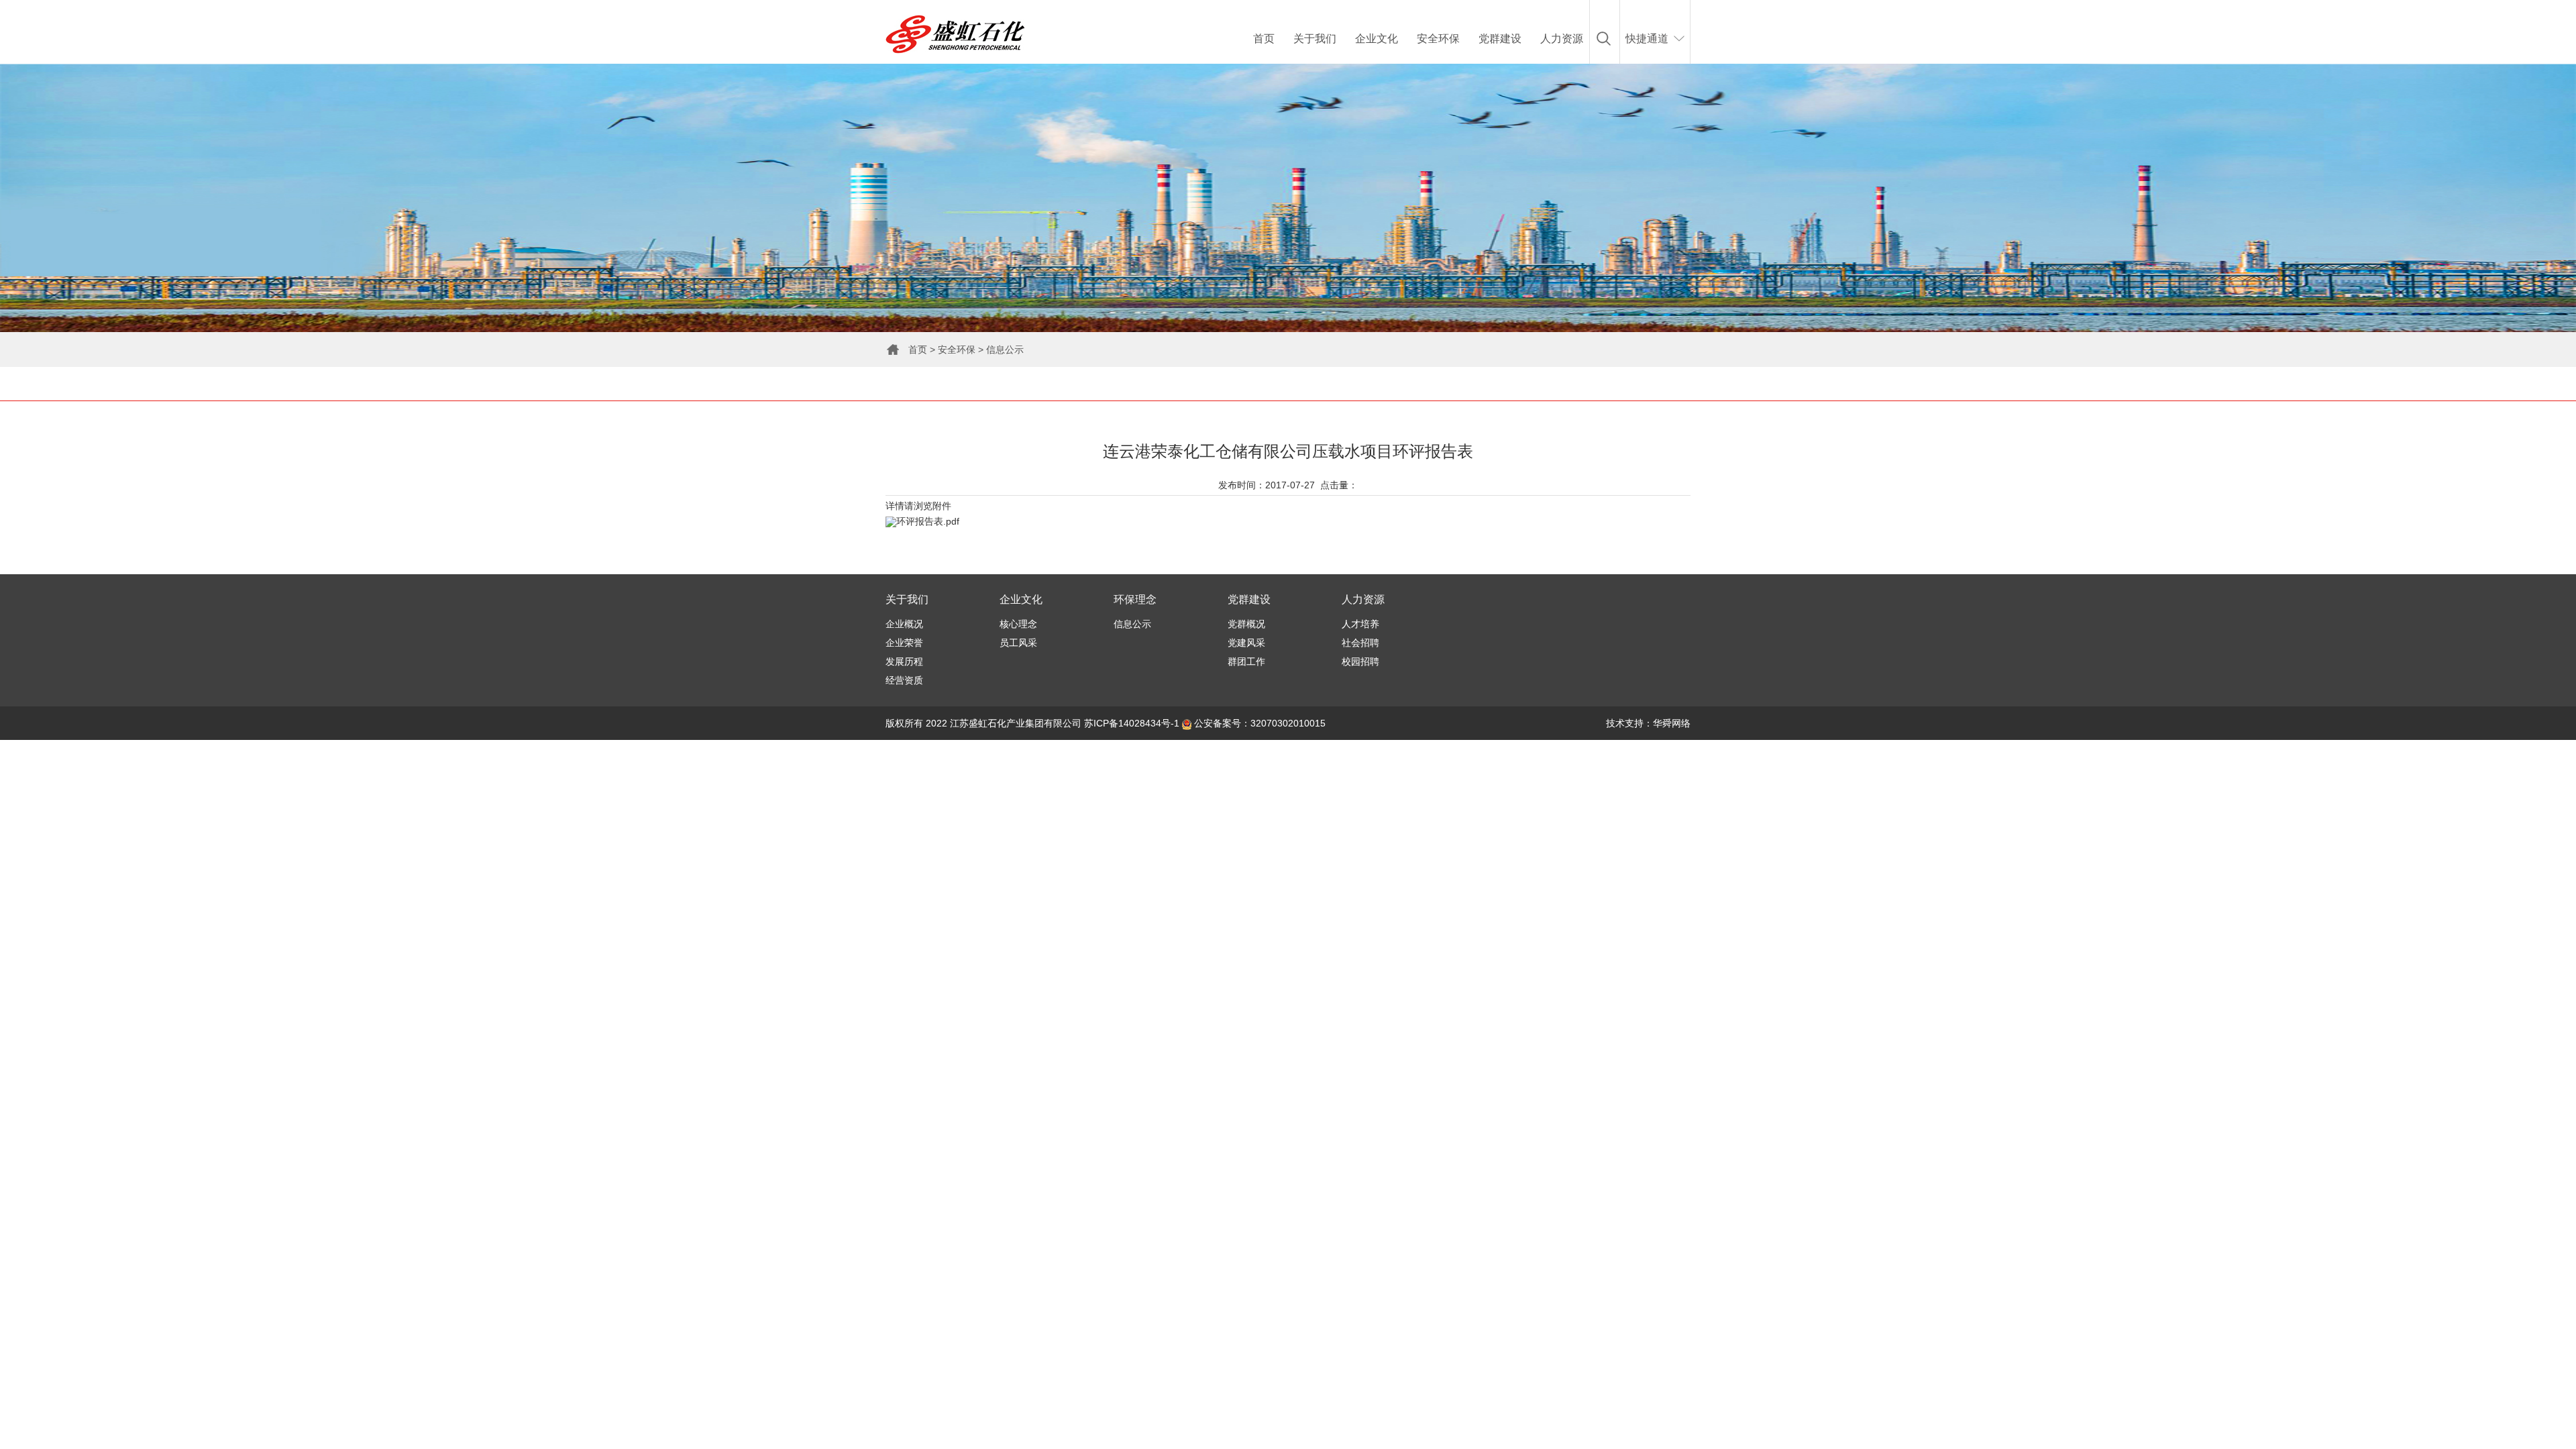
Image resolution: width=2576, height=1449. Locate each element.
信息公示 (1005, 350)
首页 (1264, 39)
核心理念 (1018, 624)
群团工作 (1246, 661)
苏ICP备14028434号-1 (1132, 723)
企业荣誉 (904, 643)
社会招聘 (1360, 643)
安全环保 (1438, 39)
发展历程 (904, 661)
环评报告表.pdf (928, 521)
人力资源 (1562, 39)
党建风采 (1246, 643)
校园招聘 (1360, 661)
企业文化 (1377, 39)
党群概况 (1246, 624)
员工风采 (1018, 643)
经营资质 (904, 680)
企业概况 (904, 624)
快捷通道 (1647, 39)
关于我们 (1315, 39)
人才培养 (1360, 624)
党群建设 (1500, 39)
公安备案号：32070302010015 (1258, 723)
